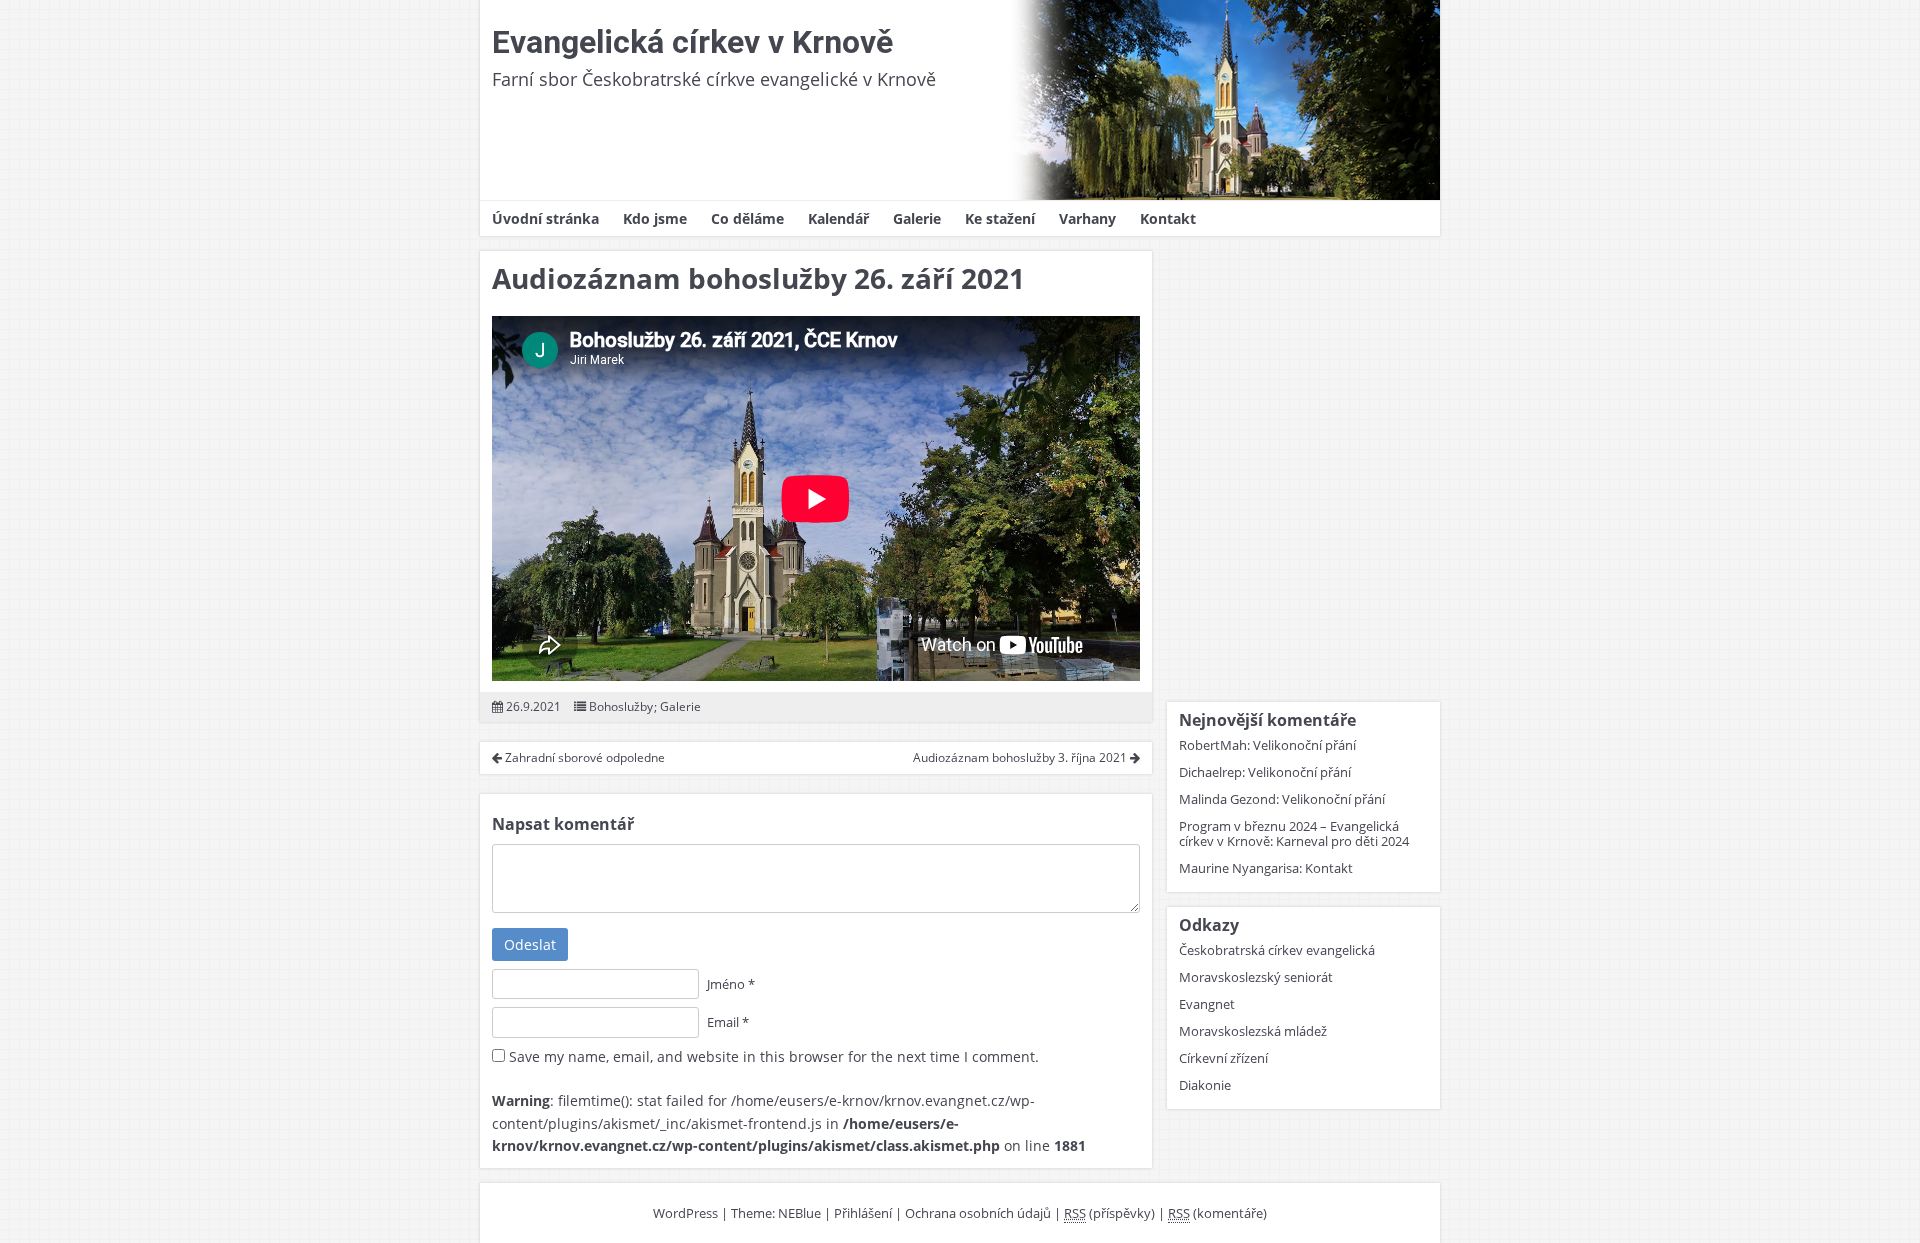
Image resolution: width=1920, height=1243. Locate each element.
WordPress (685, 1213)
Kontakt (1168, 218)
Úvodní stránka (545, 218)
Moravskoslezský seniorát (1256, 977)
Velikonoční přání (1304, 745)
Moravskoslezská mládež (1253, 1031)
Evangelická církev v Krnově (692, 42)
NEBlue (799, 1213)
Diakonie (1205, 1085)
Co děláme (747, 218)
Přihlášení (863, 1213)
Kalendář (838, 218)
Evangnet (1207, 1004)
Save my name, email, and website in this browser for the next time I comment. (774, 1056)
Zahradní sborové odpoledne (583, 757)
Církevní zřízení (1223, 1058)
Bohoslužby (621, 706)
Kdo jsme (655, 218)
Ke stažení (1000, 218)
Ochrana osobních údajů (978, 1213)
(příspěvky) (1109, 1213)
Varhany (1087, 218)
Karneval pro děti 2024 (1342, 841)
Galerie (917, 218)
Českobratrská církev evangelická (1277, 950)
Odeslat (530, 944)
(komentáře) (1217, 1213)
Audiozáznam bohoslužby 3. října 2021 (1021, 757)
